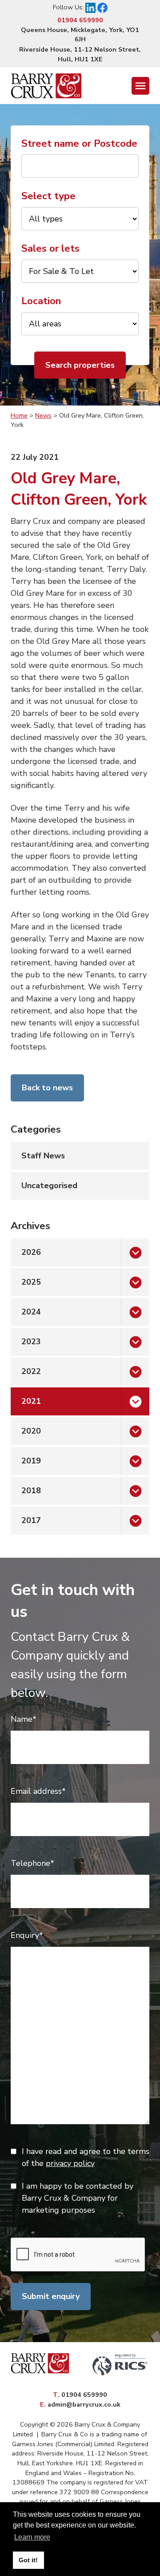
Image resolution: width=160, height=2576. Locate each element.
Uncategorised (49, 1186)
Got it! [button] (28, 2560)
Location (41, 301)
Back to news (47, 1088)
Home (19, 415)
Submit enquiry (51, 2296)
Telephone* (32, 1863)
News (43, 415)
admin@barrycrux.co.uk (84, 2404)
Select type (48, 196)
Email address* (38, 1791)
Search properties (80, 365)
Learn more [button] (32, 2537)
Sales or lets (50, 248)
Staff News (43, 1156)
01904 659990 (80, 20)
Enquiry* (27, 1935)
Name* (24, 1719)
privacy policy (70, 2163)
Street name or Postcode (79, 143)
